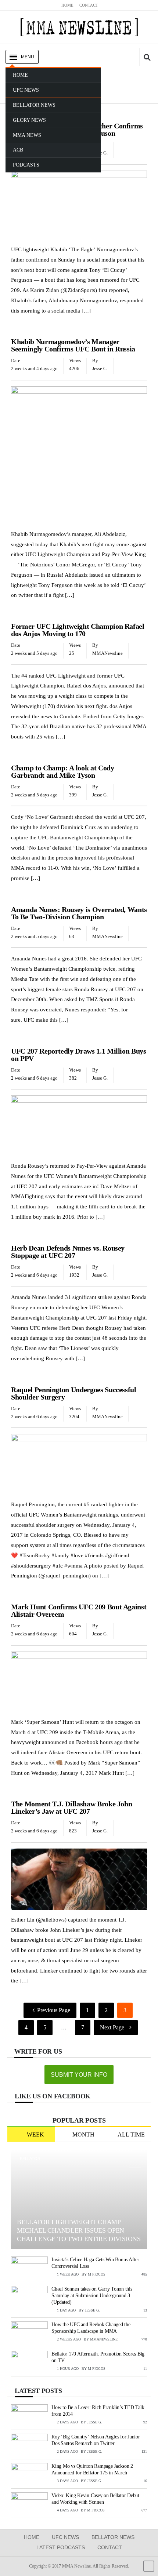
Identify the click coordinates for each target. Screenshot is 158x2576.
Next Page (112, 2027)
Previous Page (54, 2010)
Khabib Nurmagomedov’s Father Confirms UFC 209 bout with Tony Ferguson (77, 129)
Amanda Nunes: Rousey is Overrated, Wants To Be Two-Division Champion (79, 913)
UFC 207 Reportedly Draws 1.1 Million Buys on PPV (79, 1055)
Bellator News (113, 2537)
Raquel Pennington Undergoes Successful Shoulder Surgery (74, 1393)
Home (32, 2537)
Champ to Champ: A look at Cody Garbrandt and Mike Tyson (63, 771)
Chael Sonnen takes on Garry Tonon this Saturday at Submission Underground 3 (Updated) (92, 2296)
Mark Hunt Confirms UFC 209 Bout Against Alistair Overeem (79, 1610)
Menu (28, 57)
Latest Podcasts (61, 2547)
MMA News (24, 757)
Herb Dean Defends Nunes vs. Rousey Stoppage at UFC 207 (68, 1252)
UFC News (24, 115)
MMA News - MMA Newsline (79, 27)
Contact (110, 2547)
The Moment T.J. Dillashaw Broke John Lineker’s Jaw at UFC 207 (71, 1807)
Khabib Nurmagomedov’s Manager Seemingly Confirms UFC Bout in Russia (73, 345)
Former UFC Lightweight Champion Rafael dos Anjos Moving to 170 (78, 630)
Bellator (30, 2159)
